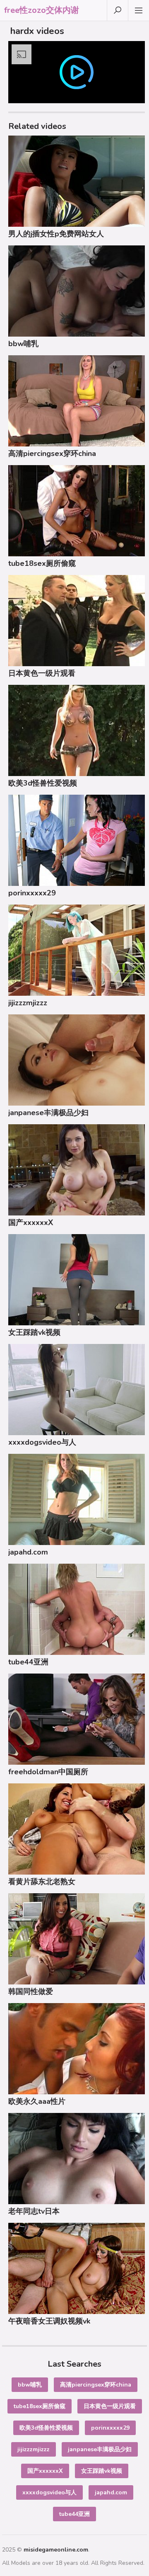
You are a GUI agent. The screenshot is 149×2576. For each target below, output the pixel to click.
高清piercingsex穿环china (52, 454)
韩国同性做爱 (31, 1991)
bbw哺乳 (23, 344)
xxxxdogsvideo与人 (42, 1442)
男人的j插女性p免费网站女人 (56, 234)
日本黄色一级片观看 (42, 673)
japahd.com (28, 1552)
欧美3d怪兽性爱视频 (43, 783)
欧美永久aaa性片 (37, 2101)
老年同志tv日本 (34, 2211)
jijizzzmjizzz (28, 1003)
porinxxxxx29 (32, 893)
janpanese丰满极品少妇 (48, 1113)
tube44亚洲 (28, 1662)
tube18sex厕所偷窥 (42, 563)
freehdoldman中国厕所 (48, 1772)
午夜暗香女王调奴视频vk (49, 2321)
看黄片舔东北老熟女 (42, 1882)
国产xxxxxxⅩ (31, 1223)
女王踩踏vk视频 (34, 1332)
